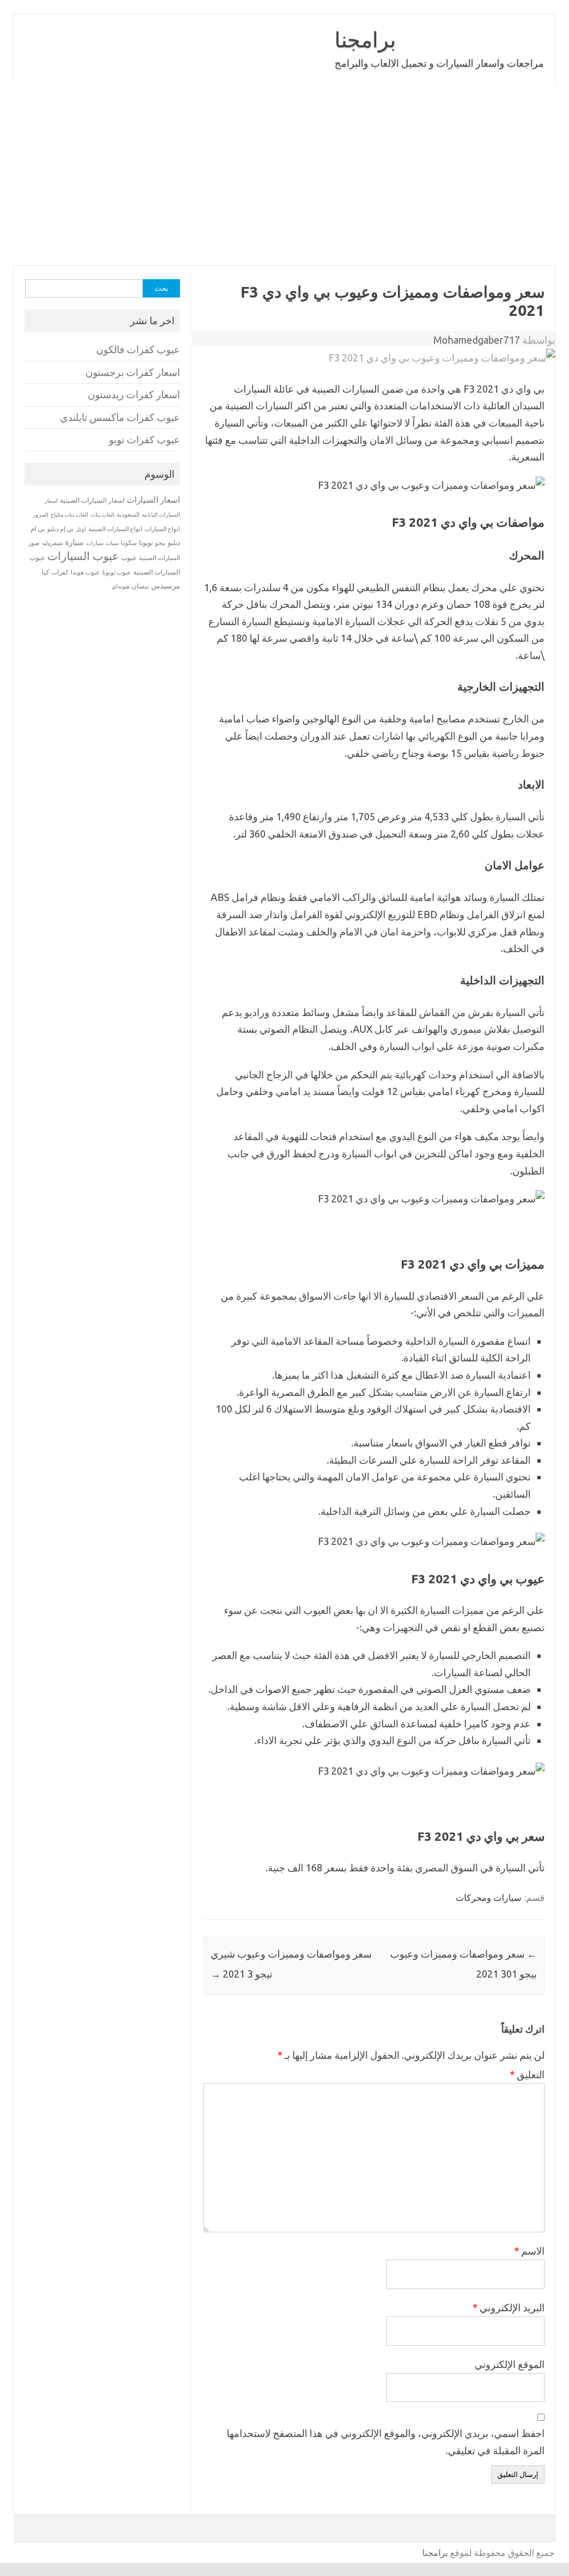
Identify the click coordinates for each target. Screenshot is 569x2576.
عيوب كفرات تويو (144, 440)
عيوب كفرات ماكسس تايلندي (120, 417)
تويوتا (146, 543)
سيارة (74, 542)
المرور (41, 515)
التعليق (527, 2074)
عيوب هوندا (85, 572)
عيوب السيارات (83, 556)
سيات (112, 543)
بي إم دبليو (60, 529)
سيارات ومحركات (488, 1898)
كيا (46, 572)
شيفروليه (52, 543)
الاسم (529, 2251)
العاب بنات (103, 514)
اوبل (81, 529)
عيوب (129, 558)
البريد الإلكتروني (508, 2307)
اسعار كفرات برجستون (133, 372)
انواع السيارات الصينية (115, 529)
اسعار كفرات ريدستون (134, 395)
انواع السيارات (162, 529)
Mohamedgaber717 (477, 340)
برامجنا (365, 39)
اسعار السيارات (153, 500)
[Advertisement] (284, 174)
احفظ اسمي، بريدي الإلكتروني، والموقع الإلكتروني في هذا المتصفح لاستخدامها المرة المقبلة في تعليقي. (386, 2442)
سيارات (95, 543)
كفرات (60, 572)
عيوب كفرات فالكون (138, 350)
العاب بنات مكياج (69, 514)
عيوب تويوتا (117, 572)
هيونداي (121, 586)
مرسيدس (166, 586)
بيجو (160, 543)
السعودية (128, 514)
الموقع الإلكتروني (510, 2364)
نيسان (140, 586)
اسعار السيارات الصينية (92, 500)
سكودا (129, 543)
